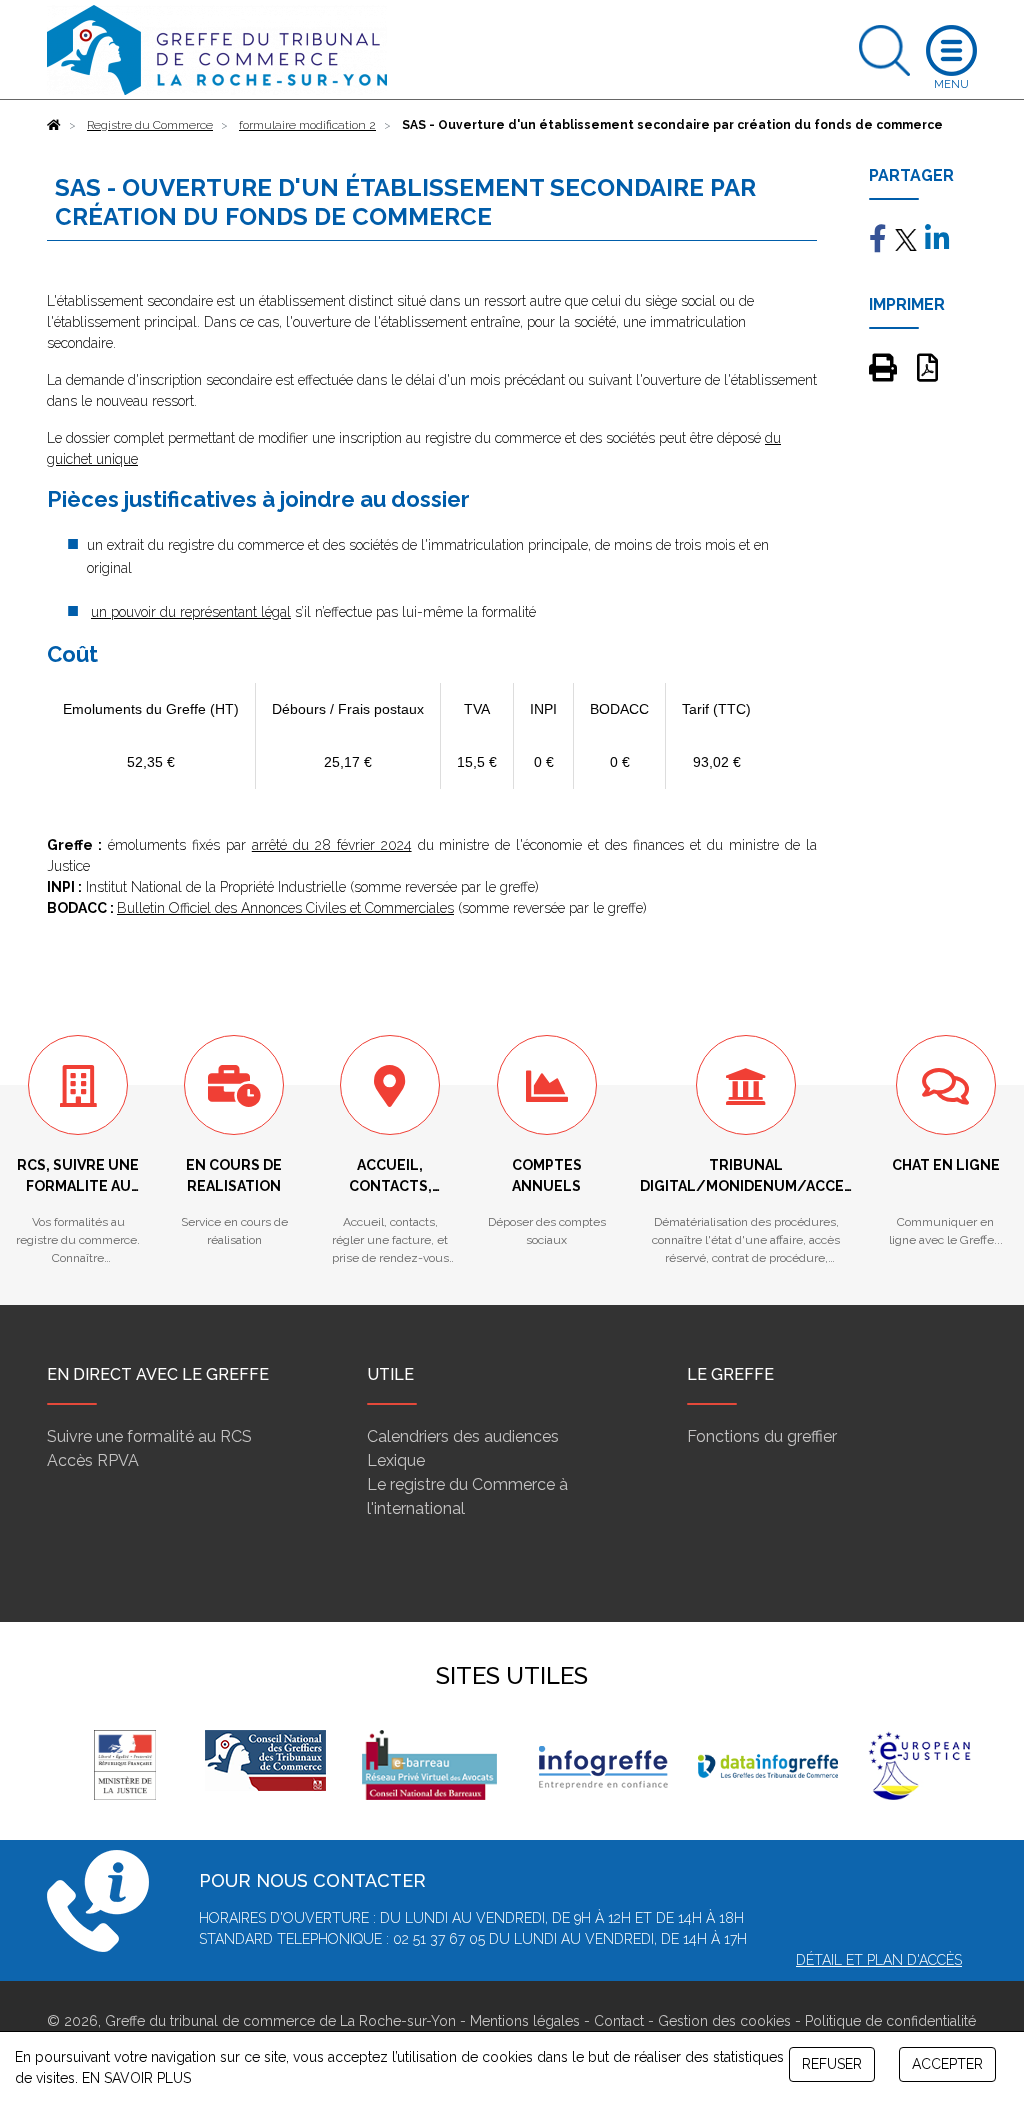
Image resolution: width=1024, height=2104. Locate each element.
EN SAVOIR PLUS (136, 2078)
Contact (619, 2021)
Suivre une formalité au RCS (149, 1436)
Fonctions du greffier (762, 1436)
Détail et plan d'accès (879, 1960)
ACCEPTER (947, 2064)
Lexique (396, 1460)
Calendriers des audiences (463, 1436)
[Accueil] (54, 125)
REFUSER (832, 2064)
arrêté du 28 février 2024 (332, 845)
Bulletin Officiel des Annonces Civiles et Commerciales (285, 908)
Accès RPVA (93, 1460)
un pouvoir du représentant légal (191, 612)
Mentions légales (525, 2021)
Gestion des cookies (724, 2021)
